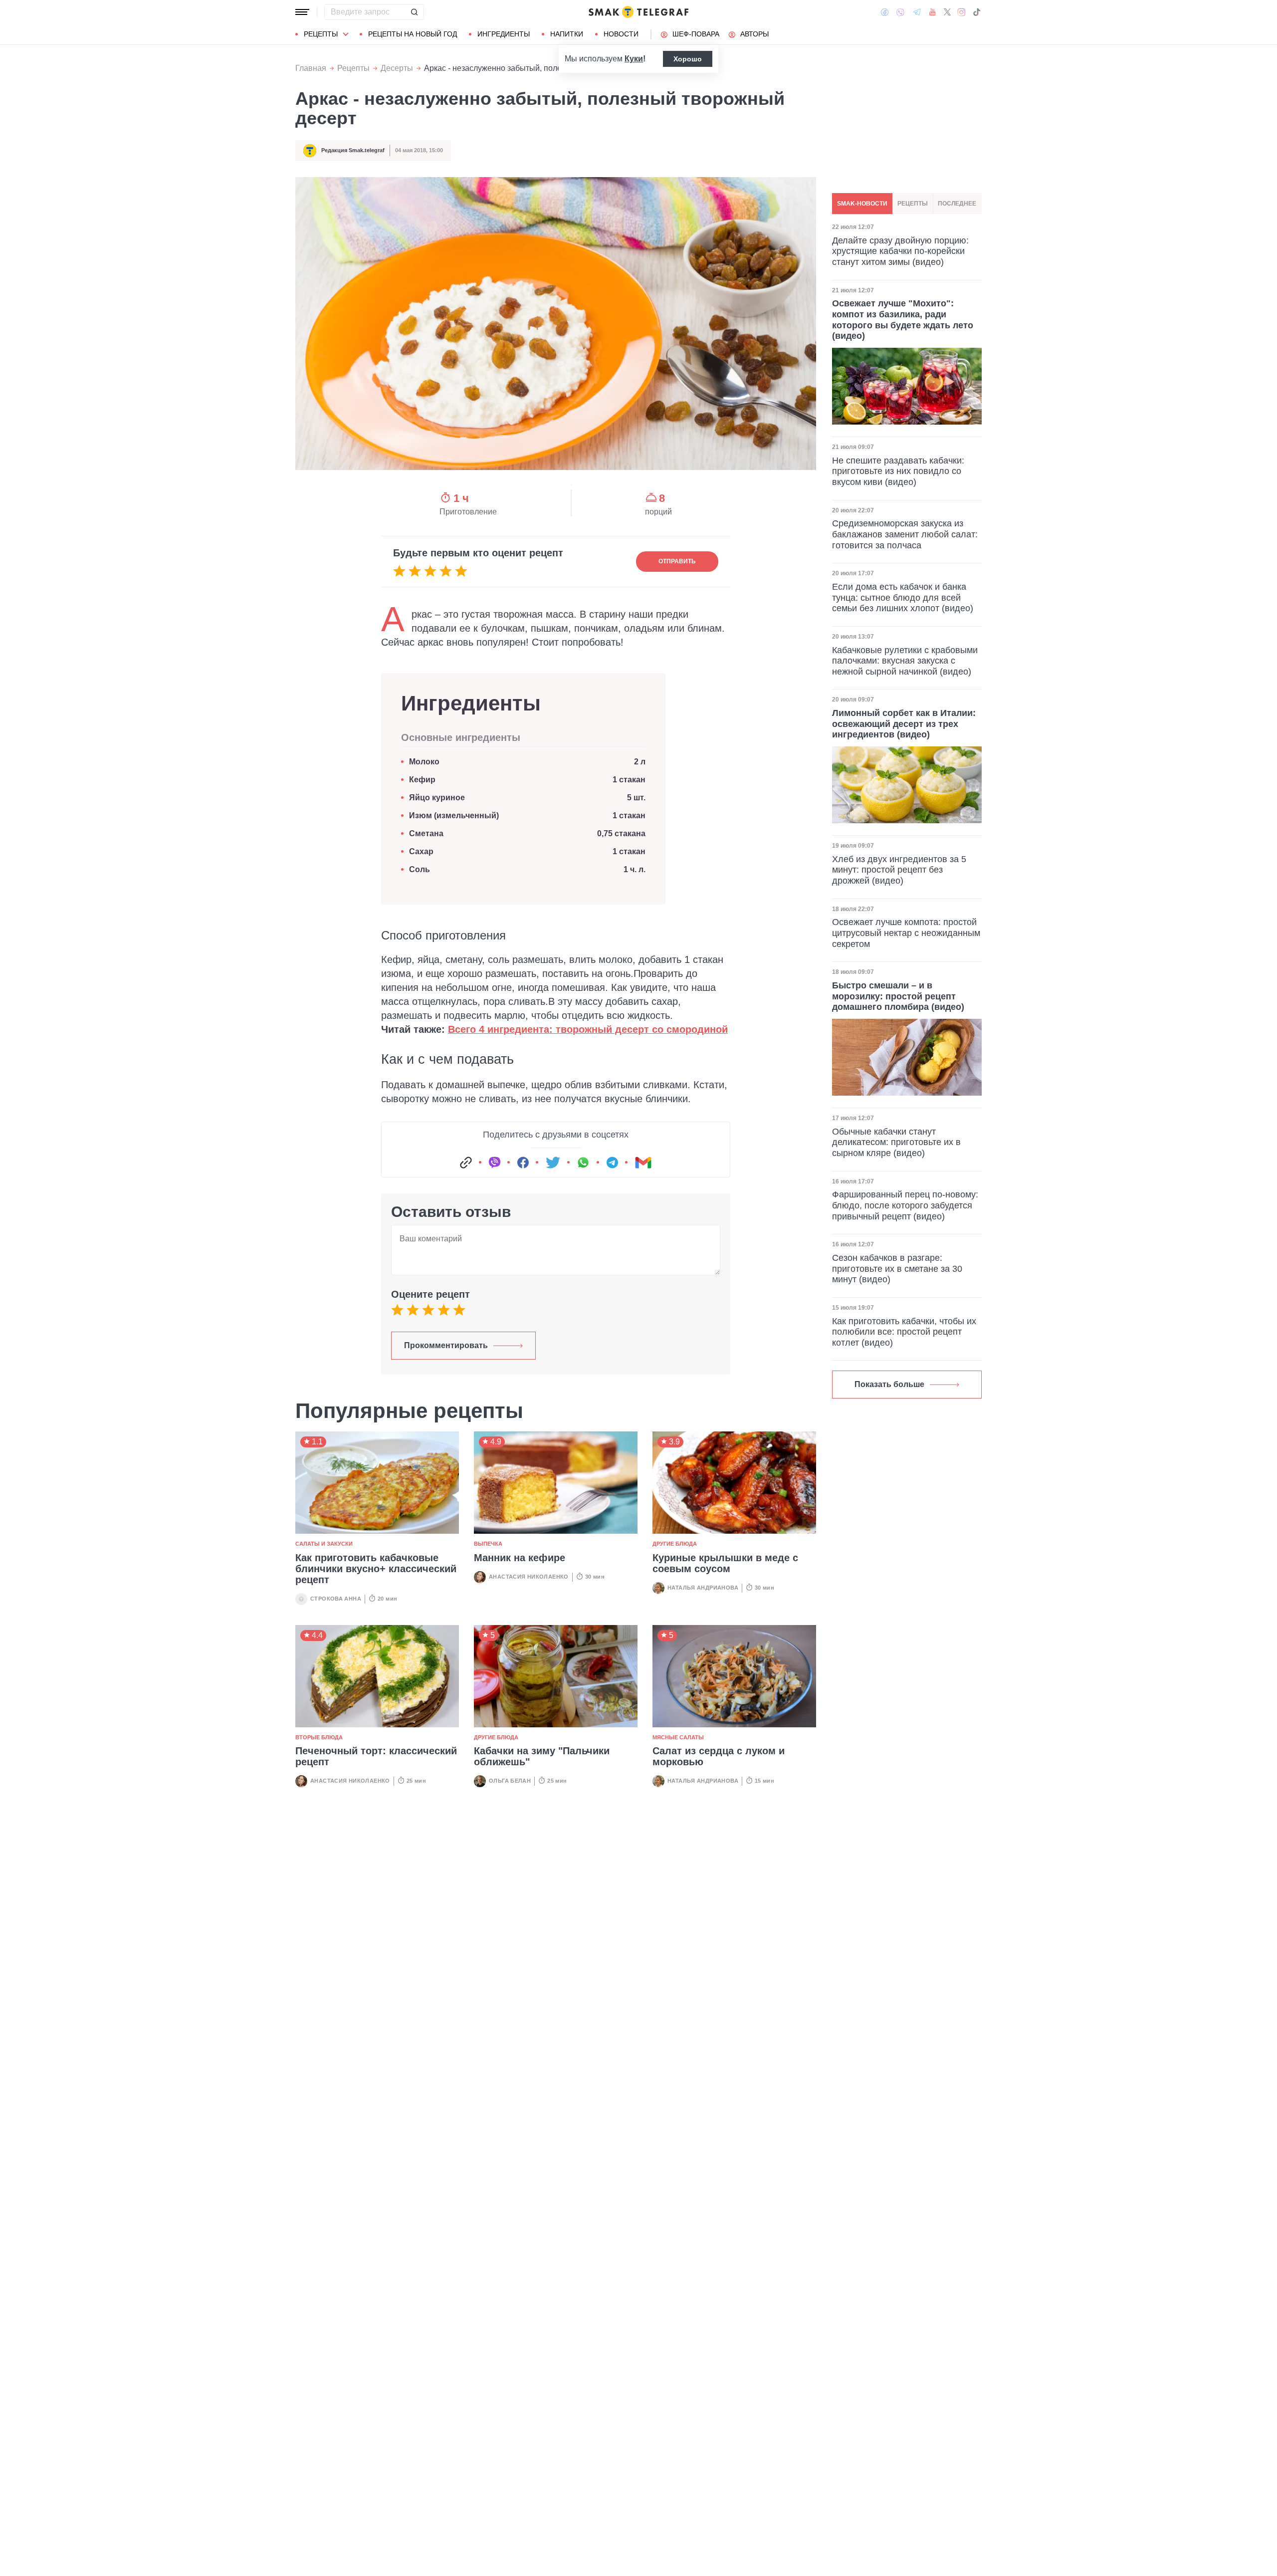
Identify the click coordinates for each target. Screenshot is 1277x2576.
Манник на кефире (520, 1558)
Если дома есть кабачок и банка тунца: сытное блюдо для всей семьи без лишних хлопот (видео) (903, 597)
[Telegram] (917, 12)
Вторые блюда (319, 1737)
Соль (420, 869)
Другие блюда (675, 1544)
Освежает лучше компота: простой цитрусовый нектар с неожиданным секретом (906, 933)
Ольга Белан (510, 1781)
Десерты (397, 68)
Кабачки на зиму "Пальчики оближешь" (542, 1756)
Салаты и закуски (324, 1544)
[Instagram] (961, 12)
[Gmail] (643, 1163)
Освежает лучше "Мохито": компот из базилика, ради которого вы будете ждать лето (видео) (903, 320)
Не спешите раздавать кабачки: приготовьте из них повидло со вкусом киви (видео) (898, 471)
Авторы (754, 34)
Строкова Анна (336, 1599)
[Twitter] (947, 12)
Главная (311, 68)
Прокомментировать (446, 1345)
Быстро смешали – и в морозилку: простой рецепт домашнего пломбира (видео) (898, 996)
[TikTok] (977, 12)
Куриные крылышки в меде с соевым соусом (725, 1563)
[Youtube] (933, 12)
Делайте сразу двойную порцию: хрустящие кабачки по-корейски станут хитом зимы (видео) (900, 251)
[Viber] (900, 12)
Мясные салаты (678, 1737)
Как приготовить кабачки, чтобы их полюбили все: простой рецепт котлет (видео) (904, 1332)
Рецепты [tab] (913, 204)
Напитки (567, 34)
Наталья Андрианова (703, 1588)
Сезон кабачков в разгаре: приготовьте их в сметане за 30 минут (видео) (897, 1269)
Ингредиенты (504, 34)
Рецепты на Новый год (413, 34)
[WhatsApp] (583, 1163)
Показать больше (889, 1384)
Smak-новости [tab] (862, 204)
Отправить (677, 561)
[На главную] (638, 12)
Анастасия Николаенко (529, 1577)
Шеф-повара (696, 34)
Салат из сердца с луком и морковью (719, 1756)
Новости (621, 34)
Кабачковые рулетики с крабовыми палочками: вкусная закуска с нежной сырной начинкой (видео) (905, 660)
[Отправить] (414, 12)
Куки (634, 59)
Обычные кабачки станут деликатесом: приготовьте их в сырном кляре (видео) (896, 1142)
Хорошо (688, 59)
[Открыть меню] (302, 12)
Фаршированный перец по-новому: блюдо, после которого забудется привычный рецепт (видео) (905, 1205)
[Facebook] (885, 12)
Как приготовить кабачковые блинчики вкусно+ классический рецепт (376, 1569)
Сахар (421, 851)
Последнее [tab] (957, 204)
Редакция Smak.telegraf (353, 150)
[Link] (466, 1163)
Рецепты (321, 34)
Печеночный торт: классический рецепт (376, 1756)
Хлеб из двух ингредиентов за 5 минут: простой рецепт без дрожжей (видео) (899, 870)
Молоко (424, 762)
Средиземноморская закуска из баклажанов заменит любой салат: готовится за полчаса (905, 534)
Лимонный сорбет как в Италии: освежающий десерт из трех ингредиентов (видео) (904, 724)
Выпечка (488, 1544)
